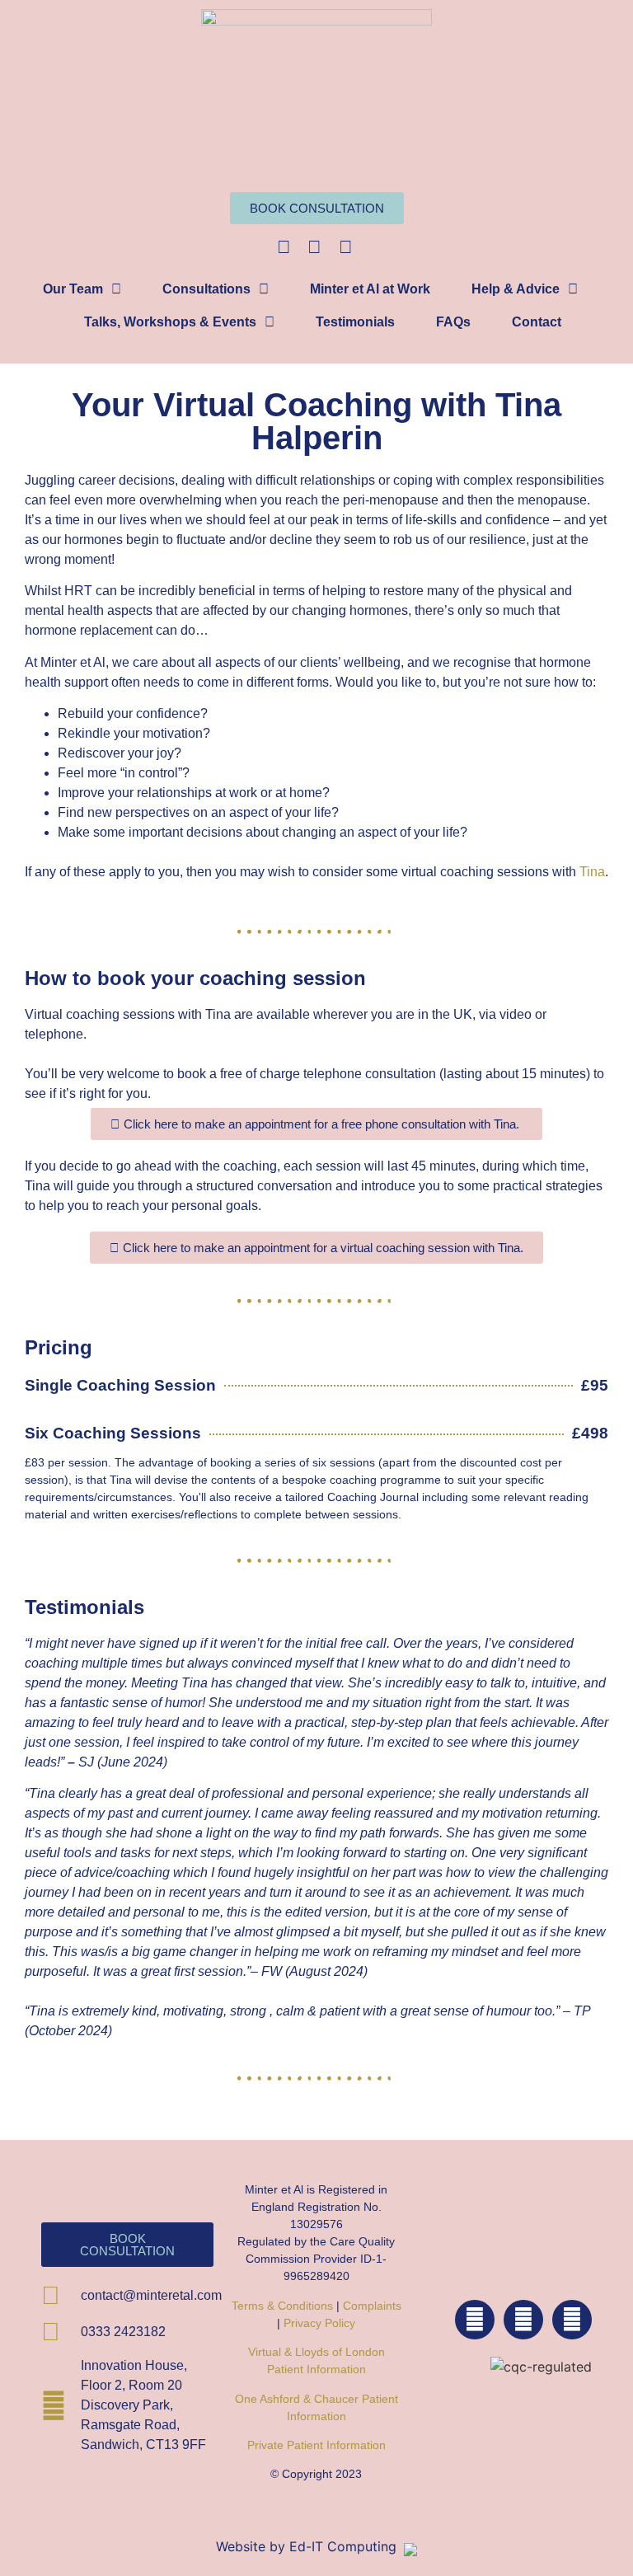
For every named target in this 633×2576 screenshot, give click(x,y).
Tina (592, 872)
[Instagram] (523, 2320)
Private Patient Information (316, 2445)
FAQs (453, 322)
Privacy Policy (319, 2323)
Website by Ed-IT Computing (308, 2546)
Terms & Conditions (282, 2306)
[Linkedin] (572, 2320)
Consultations (206, 289)
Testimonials (355, 322)
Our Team (73, 289)
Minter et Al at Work (370, 289)
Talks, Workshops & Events (170, 322)
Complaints (372, 2306)
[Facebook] (475, 2320)
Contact (537, 322)
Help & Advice (516, 289)
